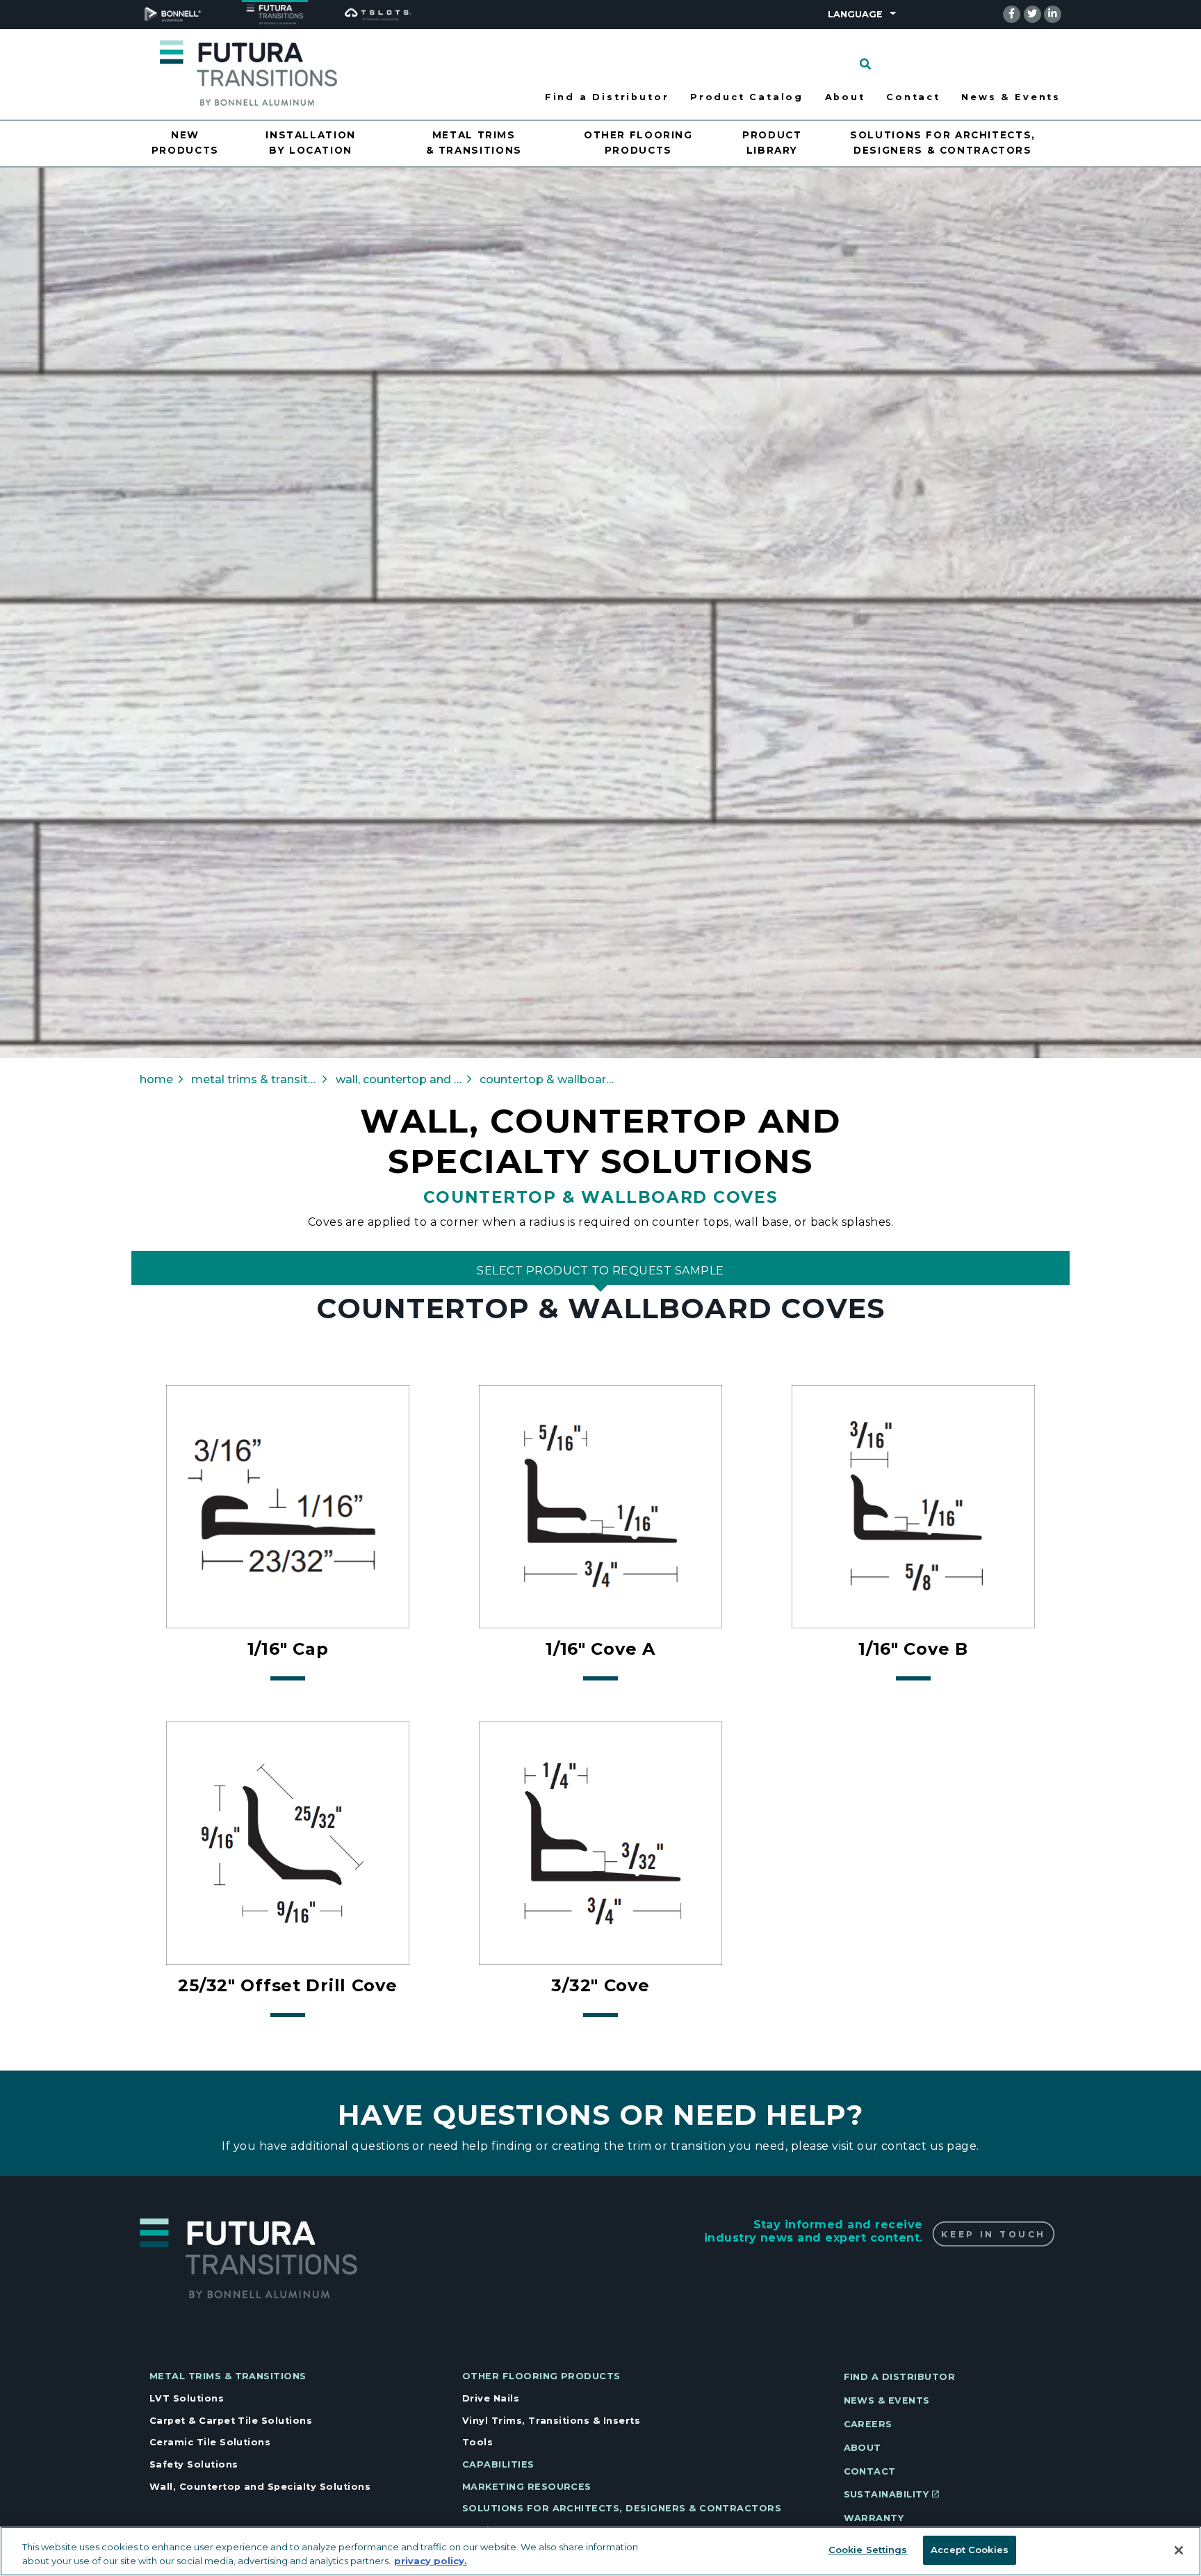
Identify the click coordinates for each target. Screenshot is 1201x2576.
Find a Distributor (607, 97)
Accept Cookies (970, 2550)
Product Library (772, 143)
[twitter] (1032, 14)
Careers (868, 2424)
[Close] (1179, 2550)
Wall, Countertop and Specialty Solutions (260, 2487)
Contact (913, 97)
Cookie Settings (868, 2550)
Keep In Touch (993, 2234)
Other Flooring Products (638, 143)
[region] (600, 2551)
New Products (185, 143)
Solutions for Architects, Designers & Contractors (943, 143)
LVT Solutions (187, 2398)
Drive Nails (491, 2398)
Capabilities (498, 2464)
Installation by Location (311, 143)
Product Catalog (747, 97)
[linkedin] (1053, 14)
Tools (477, 2442)
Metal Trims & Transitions (474, 143)
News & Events (1011, 97)
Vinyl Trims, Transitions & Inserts (551, 2421)
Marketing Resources (527, 2487)
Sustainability (887, 2494)
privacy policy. (431, 2561)
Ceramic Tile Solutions (210, 2442)
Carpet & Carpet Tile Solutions (231, 2421)
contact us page (929, 2146)
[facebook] (1012, 14)
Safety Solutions (194, 2464)
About (845, 97)
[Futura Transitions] (248, 72)
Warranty (874, 2518)
